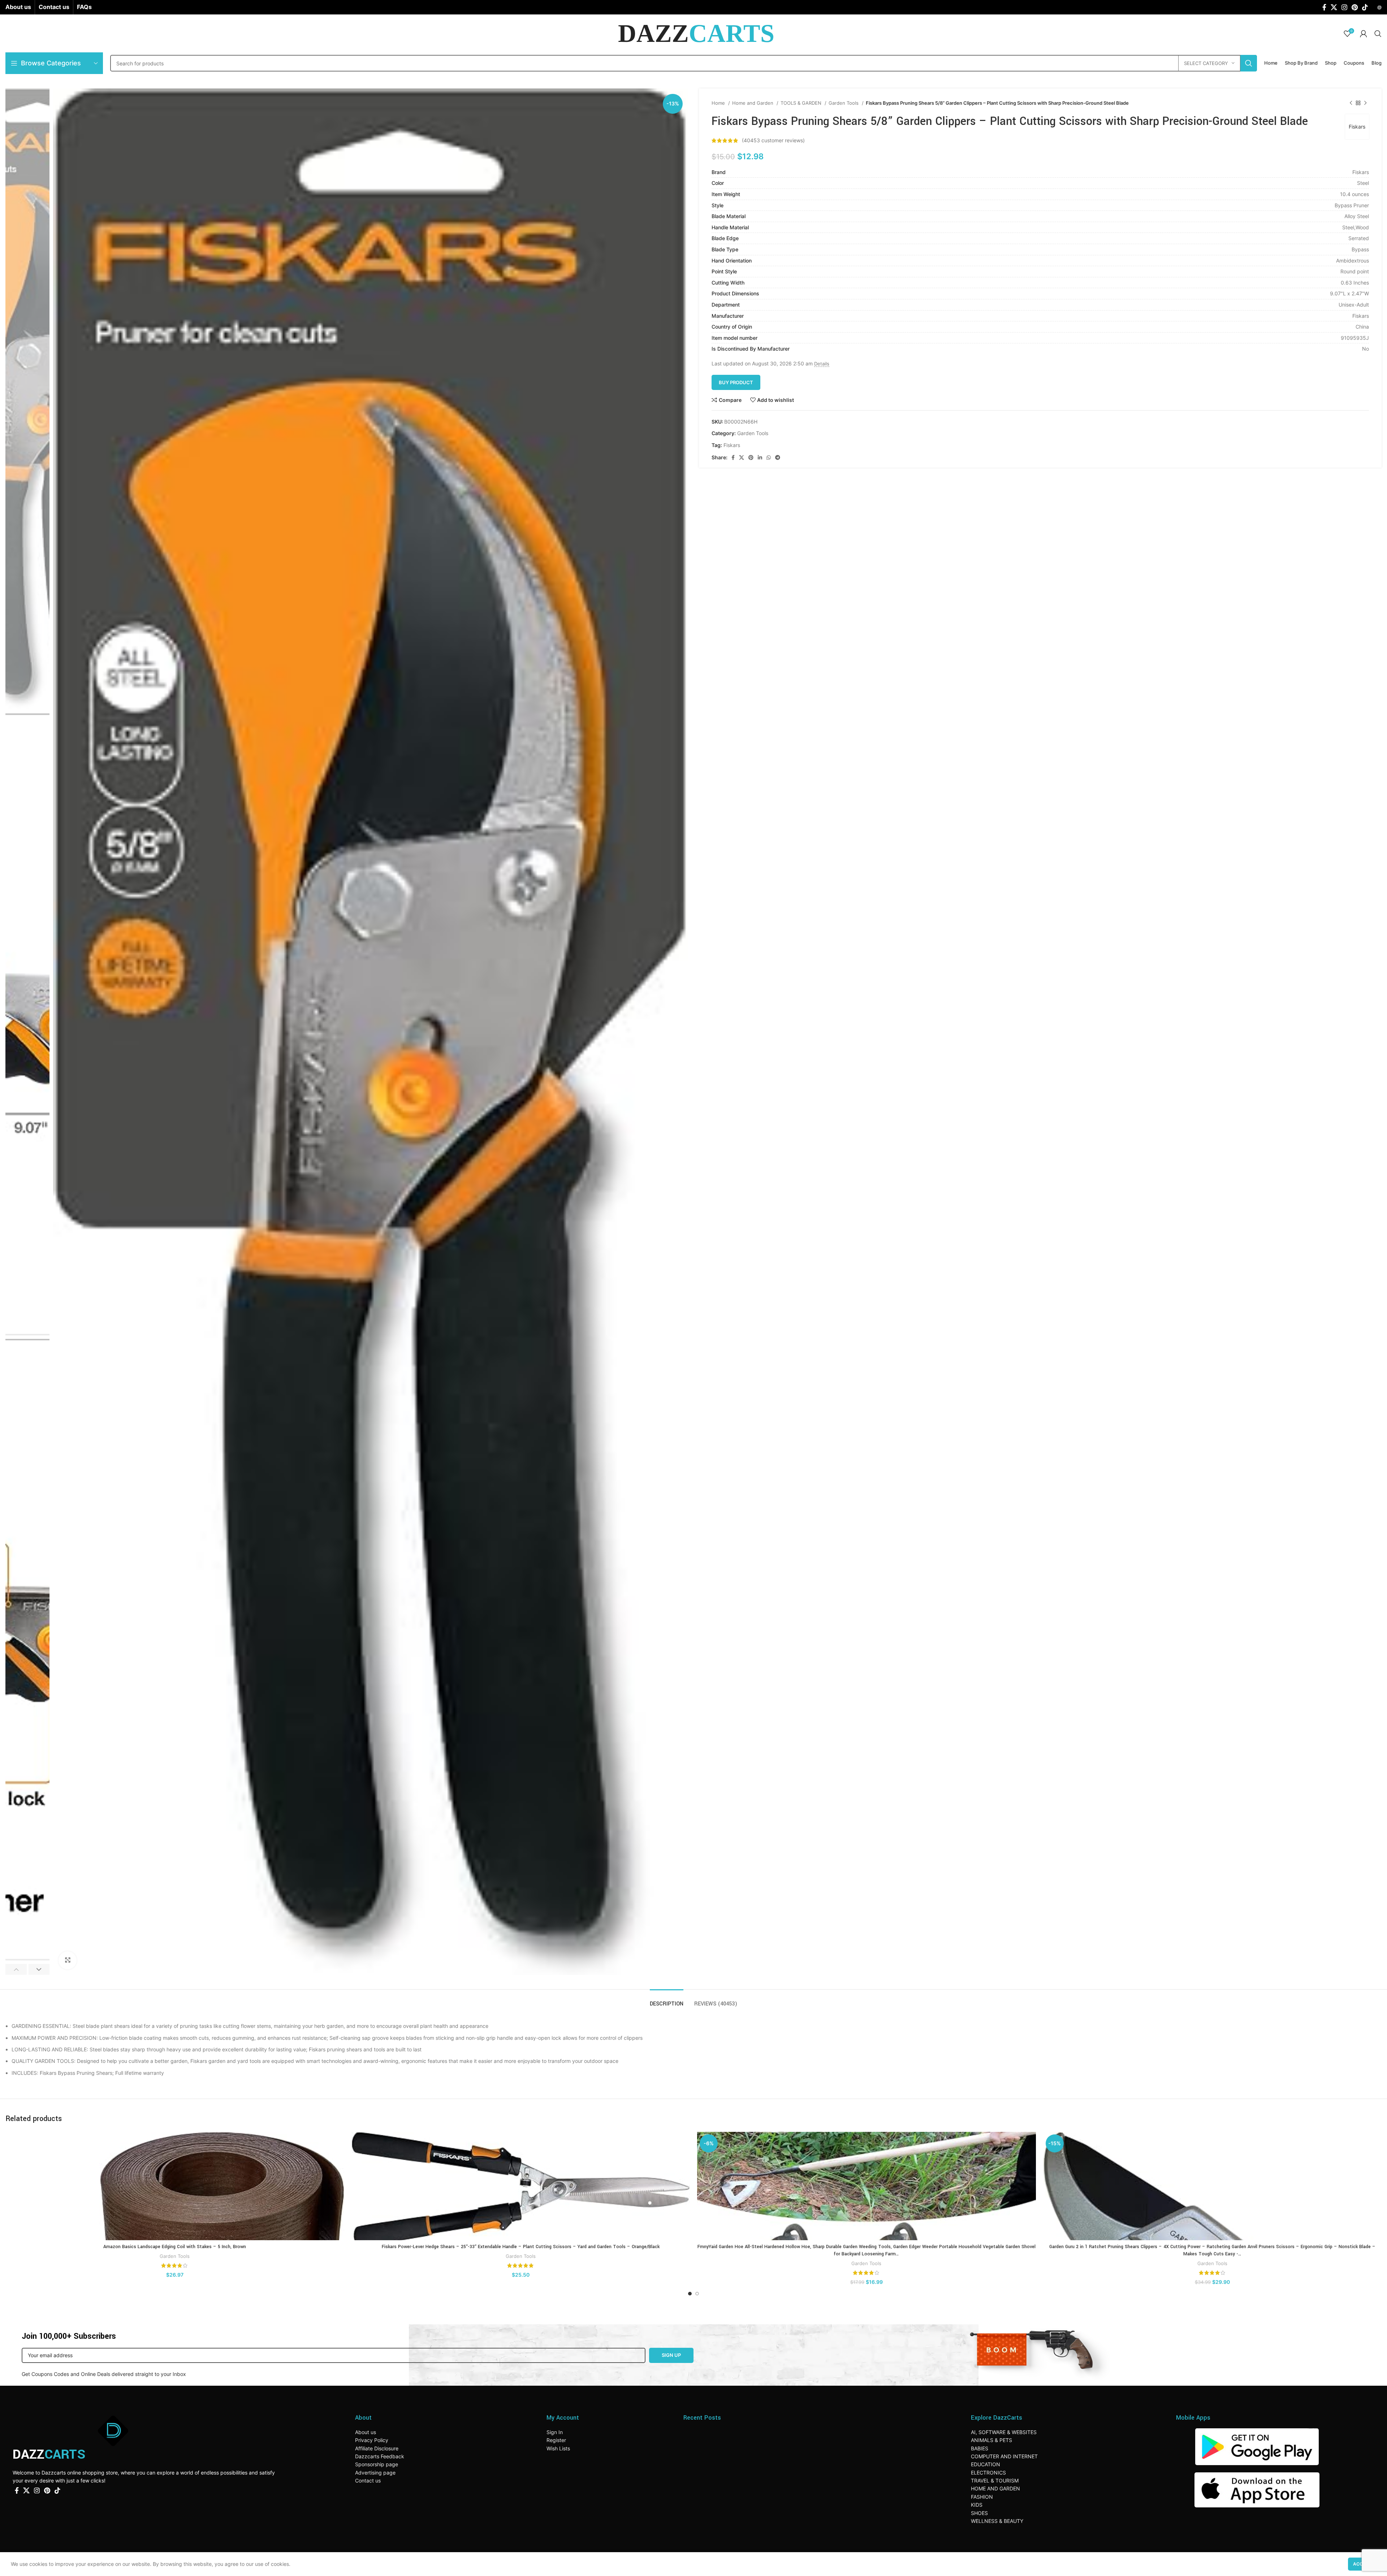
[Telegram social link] (778, 457)
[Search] (1378, 34)
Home (719, 103)
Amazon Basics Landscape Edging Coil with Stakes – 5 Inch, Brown (175, 2247)
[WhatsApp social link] (769, 457)
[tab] (667, 2000)
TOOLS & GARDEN (802, 103)
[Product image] (175, 2186)
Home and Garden (753, 103)
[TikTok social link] (1365, 7)
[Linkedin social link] (760, 457)
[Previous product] (1351, 103)
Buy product (736, 382)
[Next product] (1365, 103)
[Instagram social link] (1344, 7)
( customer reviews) (773, 140)
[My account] (1364, 34)
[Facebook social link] (1324, 7)
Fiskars (1357, 127)
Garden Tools (844, 103)
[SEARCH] (1249, 63)
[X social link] (1334, 7)
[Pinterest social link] (1355, 7)
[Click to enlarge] (68, 1960)
